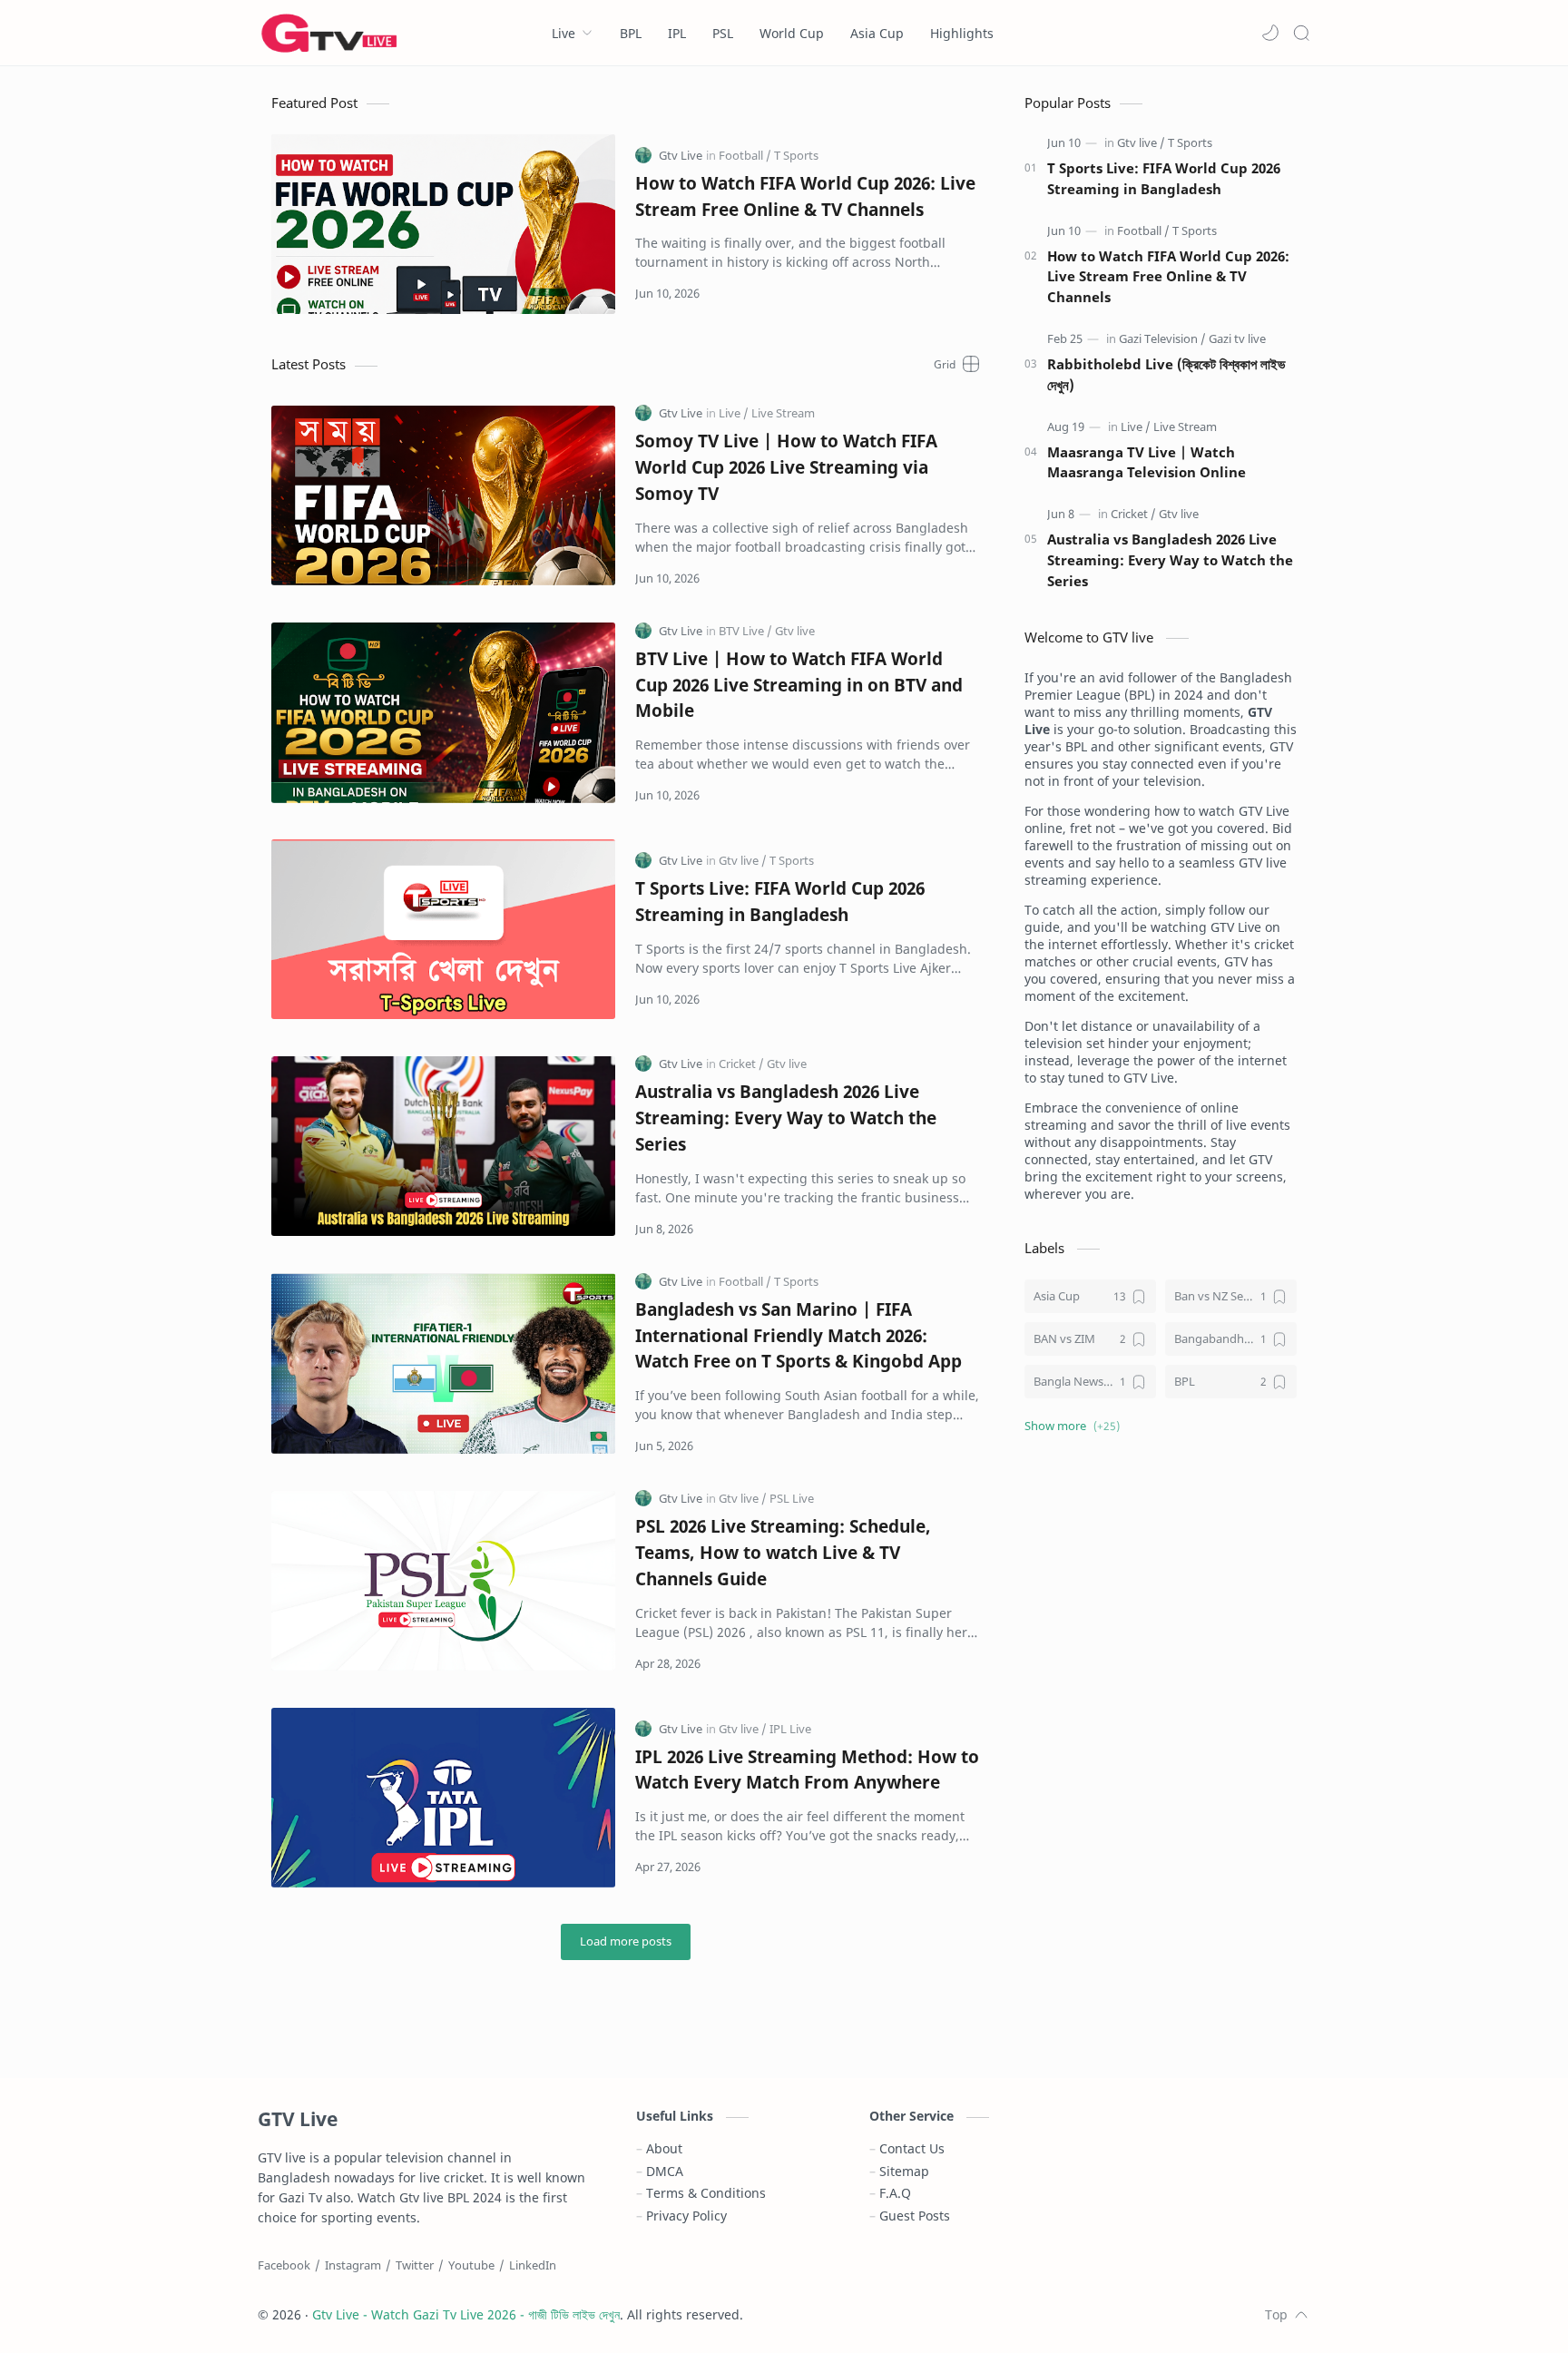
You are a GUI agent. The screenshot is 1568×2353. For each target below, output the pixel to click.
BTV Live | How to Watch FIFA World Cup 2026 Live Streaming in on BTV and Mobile (799, 685)
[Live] (734, 413)
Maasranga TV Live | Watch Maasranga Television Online (1147, 462)
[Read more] (950, 293)
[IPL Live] (790, 1729)
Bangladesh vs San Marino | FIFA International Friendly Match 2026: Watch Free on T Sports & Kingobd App (799, 1335)
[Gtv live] (795, 631)
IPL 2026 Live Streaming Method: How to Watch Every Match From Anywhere (807, 1770)
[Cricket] (741, 1064)
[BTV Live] (745, 631)
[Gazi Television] (1162, 338)
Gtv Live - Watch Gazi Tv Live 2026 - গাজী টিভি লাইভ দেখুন (466, 2314)
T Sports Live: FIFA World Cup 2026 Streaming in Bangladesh (780, 901)
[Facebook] (284, 2265)
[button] (1270, 33)
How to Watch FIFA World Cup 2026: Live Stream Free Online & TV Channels (805, 196)
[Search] (1301, 33)
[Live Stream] (783, 413)
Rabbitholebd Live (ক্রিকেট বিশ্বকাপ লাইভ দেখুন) (1166, 374)
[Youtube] (471, 2265)
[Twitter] (415, 2265)
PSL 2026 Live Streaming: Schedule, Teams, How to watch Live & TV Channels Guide (783, 1552)
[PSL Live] (792, 1498)
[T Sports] (796, 155)
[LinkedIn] (533, 2265)
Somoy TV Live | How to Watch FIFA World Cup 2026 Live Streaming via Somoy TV (786, 467)
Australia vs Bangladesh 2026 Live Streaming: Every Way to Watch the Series (786, 1118)
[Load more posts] (626, 1942)
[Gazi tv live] (1237, 338)
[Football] (745, 155)
